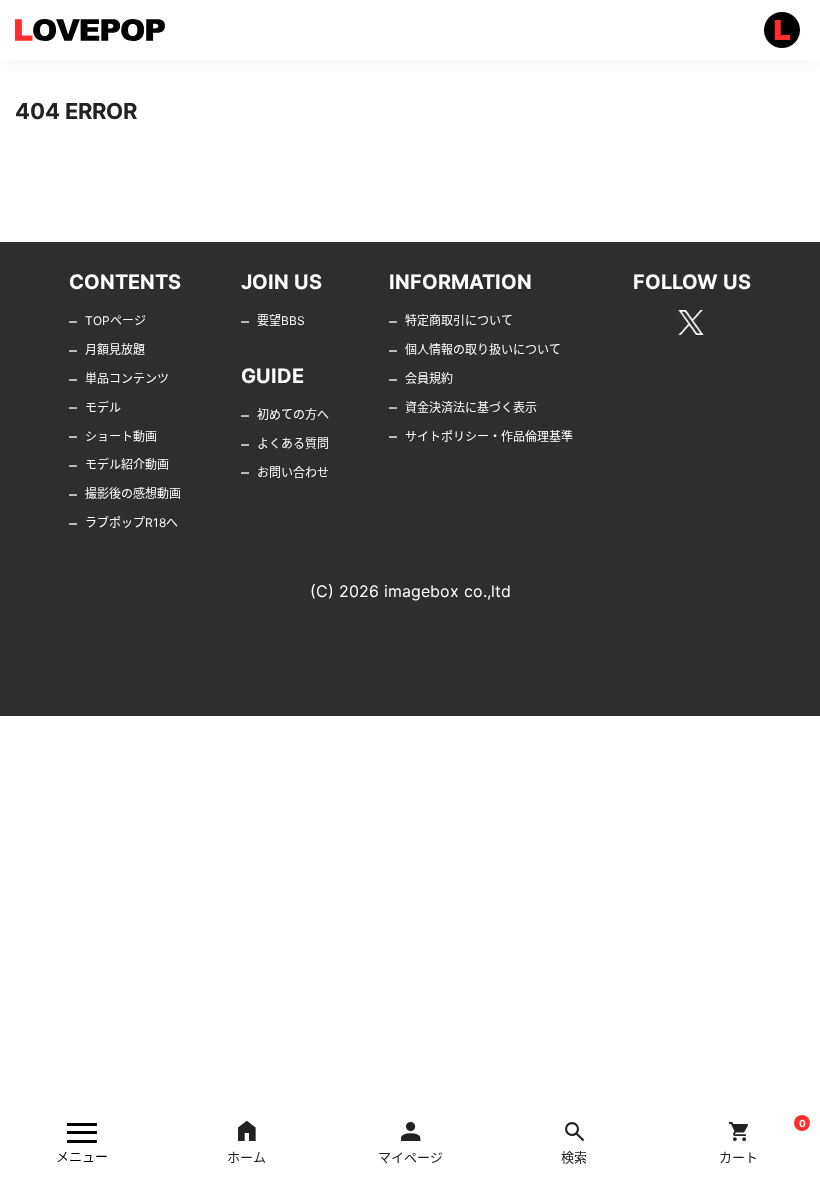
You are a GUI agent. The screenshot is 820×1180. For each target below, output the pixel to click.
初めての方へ (293, 414)
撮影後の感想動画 (133, 493)
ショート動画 (121, 436)
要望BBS (281, 320)
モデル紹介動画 (127, 464)
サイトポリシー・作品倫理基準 (489, 436)
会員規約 (429, 378)
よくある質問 (293, 443)
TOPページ (115, 320)
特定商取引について (459, 320)
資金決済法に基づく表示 (471, 407)
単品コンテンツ (127, 378)
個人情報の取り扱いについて (483, 349)
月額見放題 (115, 349)
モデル (103, 407)
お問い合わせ (293, 472)
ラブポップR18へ (131, 522)
